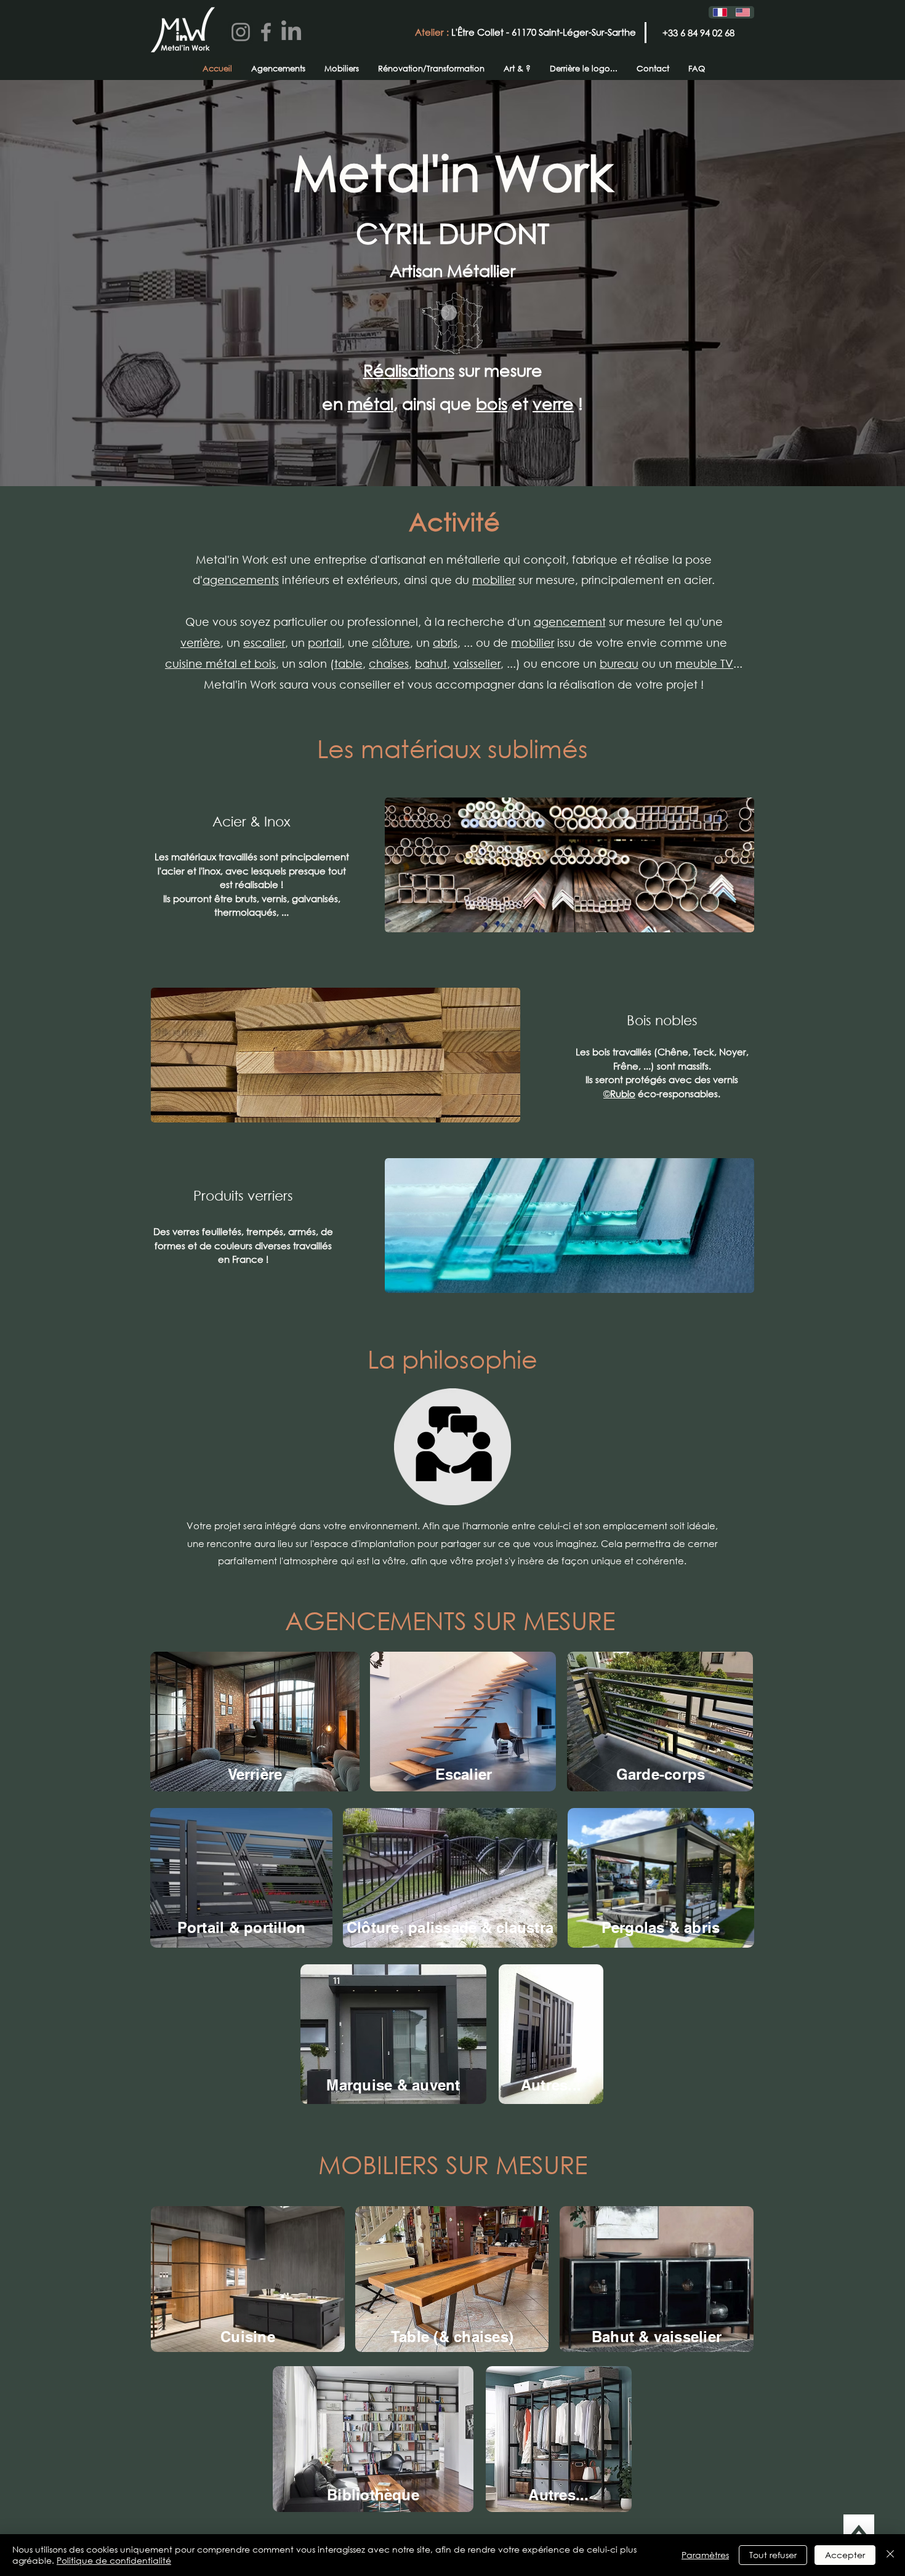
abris (445, 642)
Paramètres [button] (705, 2555)
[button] (62, 2528)
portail (325, 642)
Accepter (845, 2555)
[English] (743, 12)
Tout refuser (773, 2555)
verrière (200, 642)
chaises (389, 663)
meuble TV (704, 663)
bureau (619, 663)
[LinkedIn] (291, 32)
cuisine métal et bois (220, 663)
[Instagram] (241, 32)
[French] (720, 12)
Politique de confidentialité (114, 2560)
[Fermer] (890, 2555)
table (348, 663)
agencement (570, 622)
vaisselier (477, 663)
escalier (264, 642)
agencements (241, 580)
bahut (431, 663)
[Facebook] (266, 32)
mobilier (494, 580)
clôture (391, 642)
